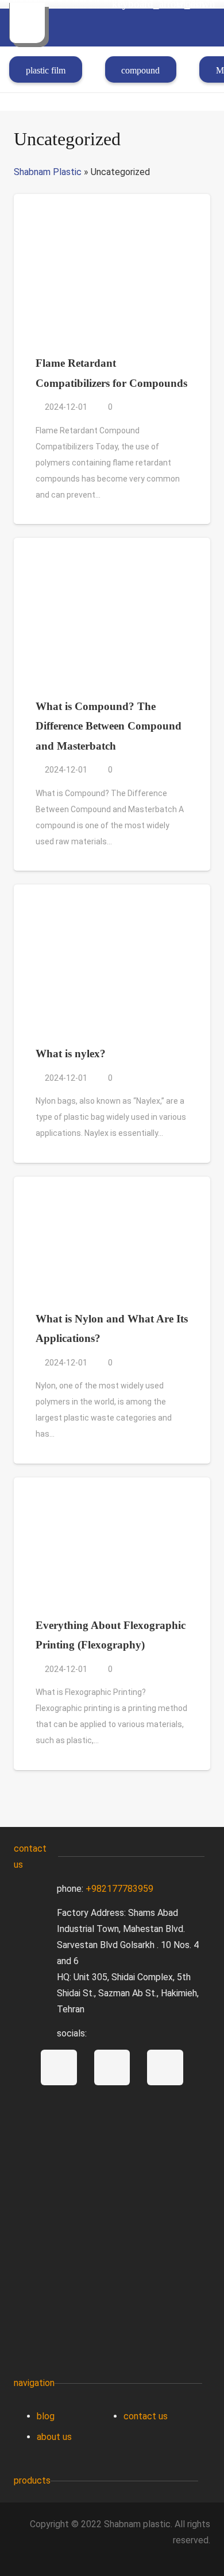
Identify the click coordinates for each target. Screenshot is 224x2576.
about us (54, 2437)
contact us (146, 2416)
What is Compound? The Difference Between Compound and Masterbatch (109, 726)
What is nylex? (71, 1054)
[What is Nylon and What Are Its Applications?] (112, 1184)
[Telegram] (59, 2068)
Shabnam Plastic (48, 172)
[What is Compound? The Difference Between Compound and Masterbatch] (112, 546)
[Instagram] (165, 2068)
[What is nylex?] (112, 892)
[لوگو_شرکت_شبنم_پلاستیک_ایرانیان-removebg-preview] (27, 23)
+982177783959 (119, 1889)
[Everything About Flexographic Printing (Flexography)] (112, 1485)
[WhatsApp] (112, 2068)
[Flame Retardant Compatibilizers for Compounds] (112, 202)
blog (46, 2416)
